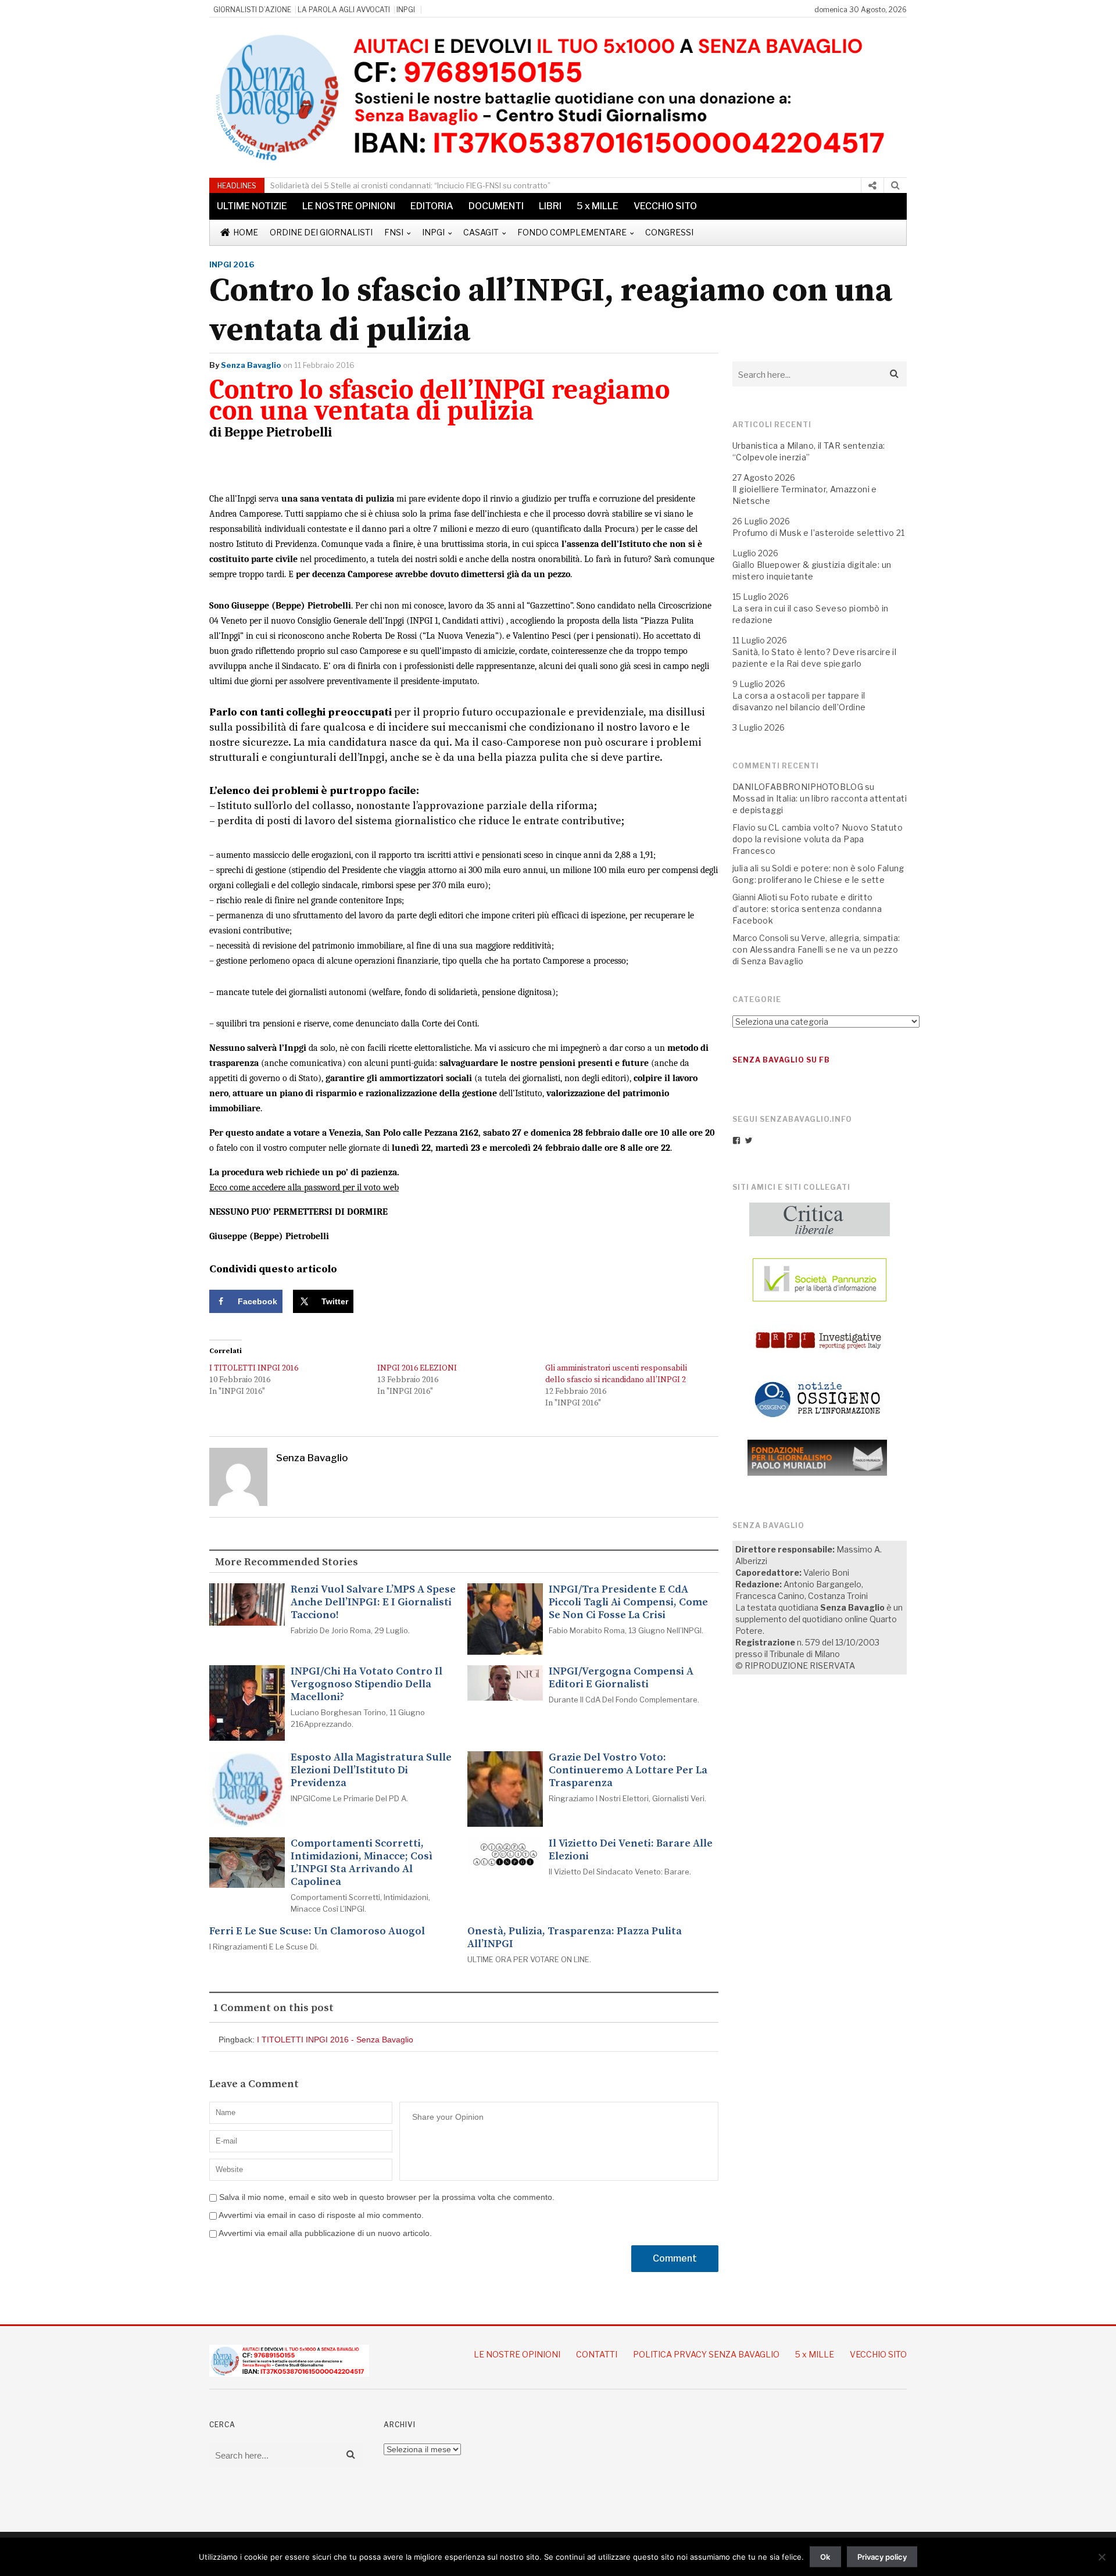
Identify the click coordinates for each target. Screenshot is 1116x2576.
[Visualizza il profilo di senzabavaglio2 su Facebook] (736, 1140)
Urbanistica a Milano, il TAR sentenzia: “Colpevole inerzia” (809, 451)
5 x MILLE (598, 206)
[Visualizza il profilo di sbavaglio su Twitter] (749, 1140)
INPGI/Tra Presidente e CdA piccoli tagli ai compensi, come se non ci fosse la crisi (628, 1602)
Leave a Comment (254, 2084)
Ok (825, 2557)
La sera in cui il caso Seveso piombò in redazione (811, 614)
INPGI (406, 10)
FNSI (394, 232)
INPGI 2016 (232, 264)
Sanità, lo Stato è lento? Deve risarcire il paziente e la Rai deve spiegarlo (814, 658)
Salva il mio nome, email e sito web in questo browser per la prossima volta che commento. (387, 2197)
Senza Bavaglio (251, 365)
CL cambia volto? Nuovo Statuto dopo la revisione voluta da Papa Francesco (818, 839)
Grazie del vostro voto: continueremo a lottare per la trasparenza (628, 1770)
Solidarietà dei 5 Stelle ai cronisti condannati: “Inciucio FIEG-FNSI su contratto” (410, 185)
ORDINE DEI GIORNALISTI (321, 232)
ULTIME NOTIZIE (252, 206)
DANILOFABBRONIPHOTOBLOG (798, 787)
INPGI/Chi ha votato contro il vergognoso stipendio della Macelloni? (366, 1684)
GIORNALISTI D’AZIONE (252, 10)
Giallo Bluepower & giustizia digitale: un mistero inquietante (812, 570)
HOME (246, 232)
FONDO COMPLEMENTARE (572, 232)
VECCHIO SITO (665, 206)
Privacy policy (882, 2557)
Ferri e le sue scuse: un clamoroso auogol (317, 1931)
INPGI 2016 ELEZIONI (417, 1368)
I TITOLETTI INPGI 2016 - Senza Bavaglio (335, 2040)
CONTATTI (597, 2354)
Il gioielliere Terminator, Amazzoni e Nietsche (805, 495)
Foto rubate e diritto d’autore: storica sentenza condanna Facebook (807, 909)
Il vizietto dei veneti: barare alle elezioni (631, 1850)
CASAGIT (481, 232)
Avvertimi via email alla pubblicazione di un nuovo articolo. (325, 2233)
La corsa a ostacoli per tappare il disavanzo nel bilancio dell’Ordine (799, 701)
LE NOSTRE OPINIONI (349, 206)
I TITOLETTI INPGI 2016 (254, 1368)
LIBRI (550, 206)
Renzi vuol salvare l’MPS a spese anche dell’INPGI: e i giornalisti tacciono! (373, 1602)
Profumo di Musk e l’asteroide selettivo (813, 533)
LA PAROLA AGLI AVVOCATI (344, 10)
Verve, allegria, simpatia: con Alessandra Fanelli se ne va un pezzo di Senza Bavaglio (816, 949)
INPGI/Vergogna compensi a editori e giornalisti (621, 1678)
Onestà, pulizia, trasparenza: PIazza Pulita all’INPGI (575, 1938)
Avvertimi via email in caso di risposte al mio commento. (321, 2215)
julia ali (746, 868)
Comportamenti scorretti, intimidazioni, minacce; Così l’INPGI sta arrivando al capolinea (362, 1863)
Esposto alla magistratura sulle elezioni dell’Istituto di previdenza (371, 1770)
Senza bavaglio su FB (781, 1060)
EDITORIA (432, 206)
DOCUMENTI (496, 206)
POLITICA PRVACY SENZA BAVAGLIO (706, 2354)
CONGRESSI (669, 232)
